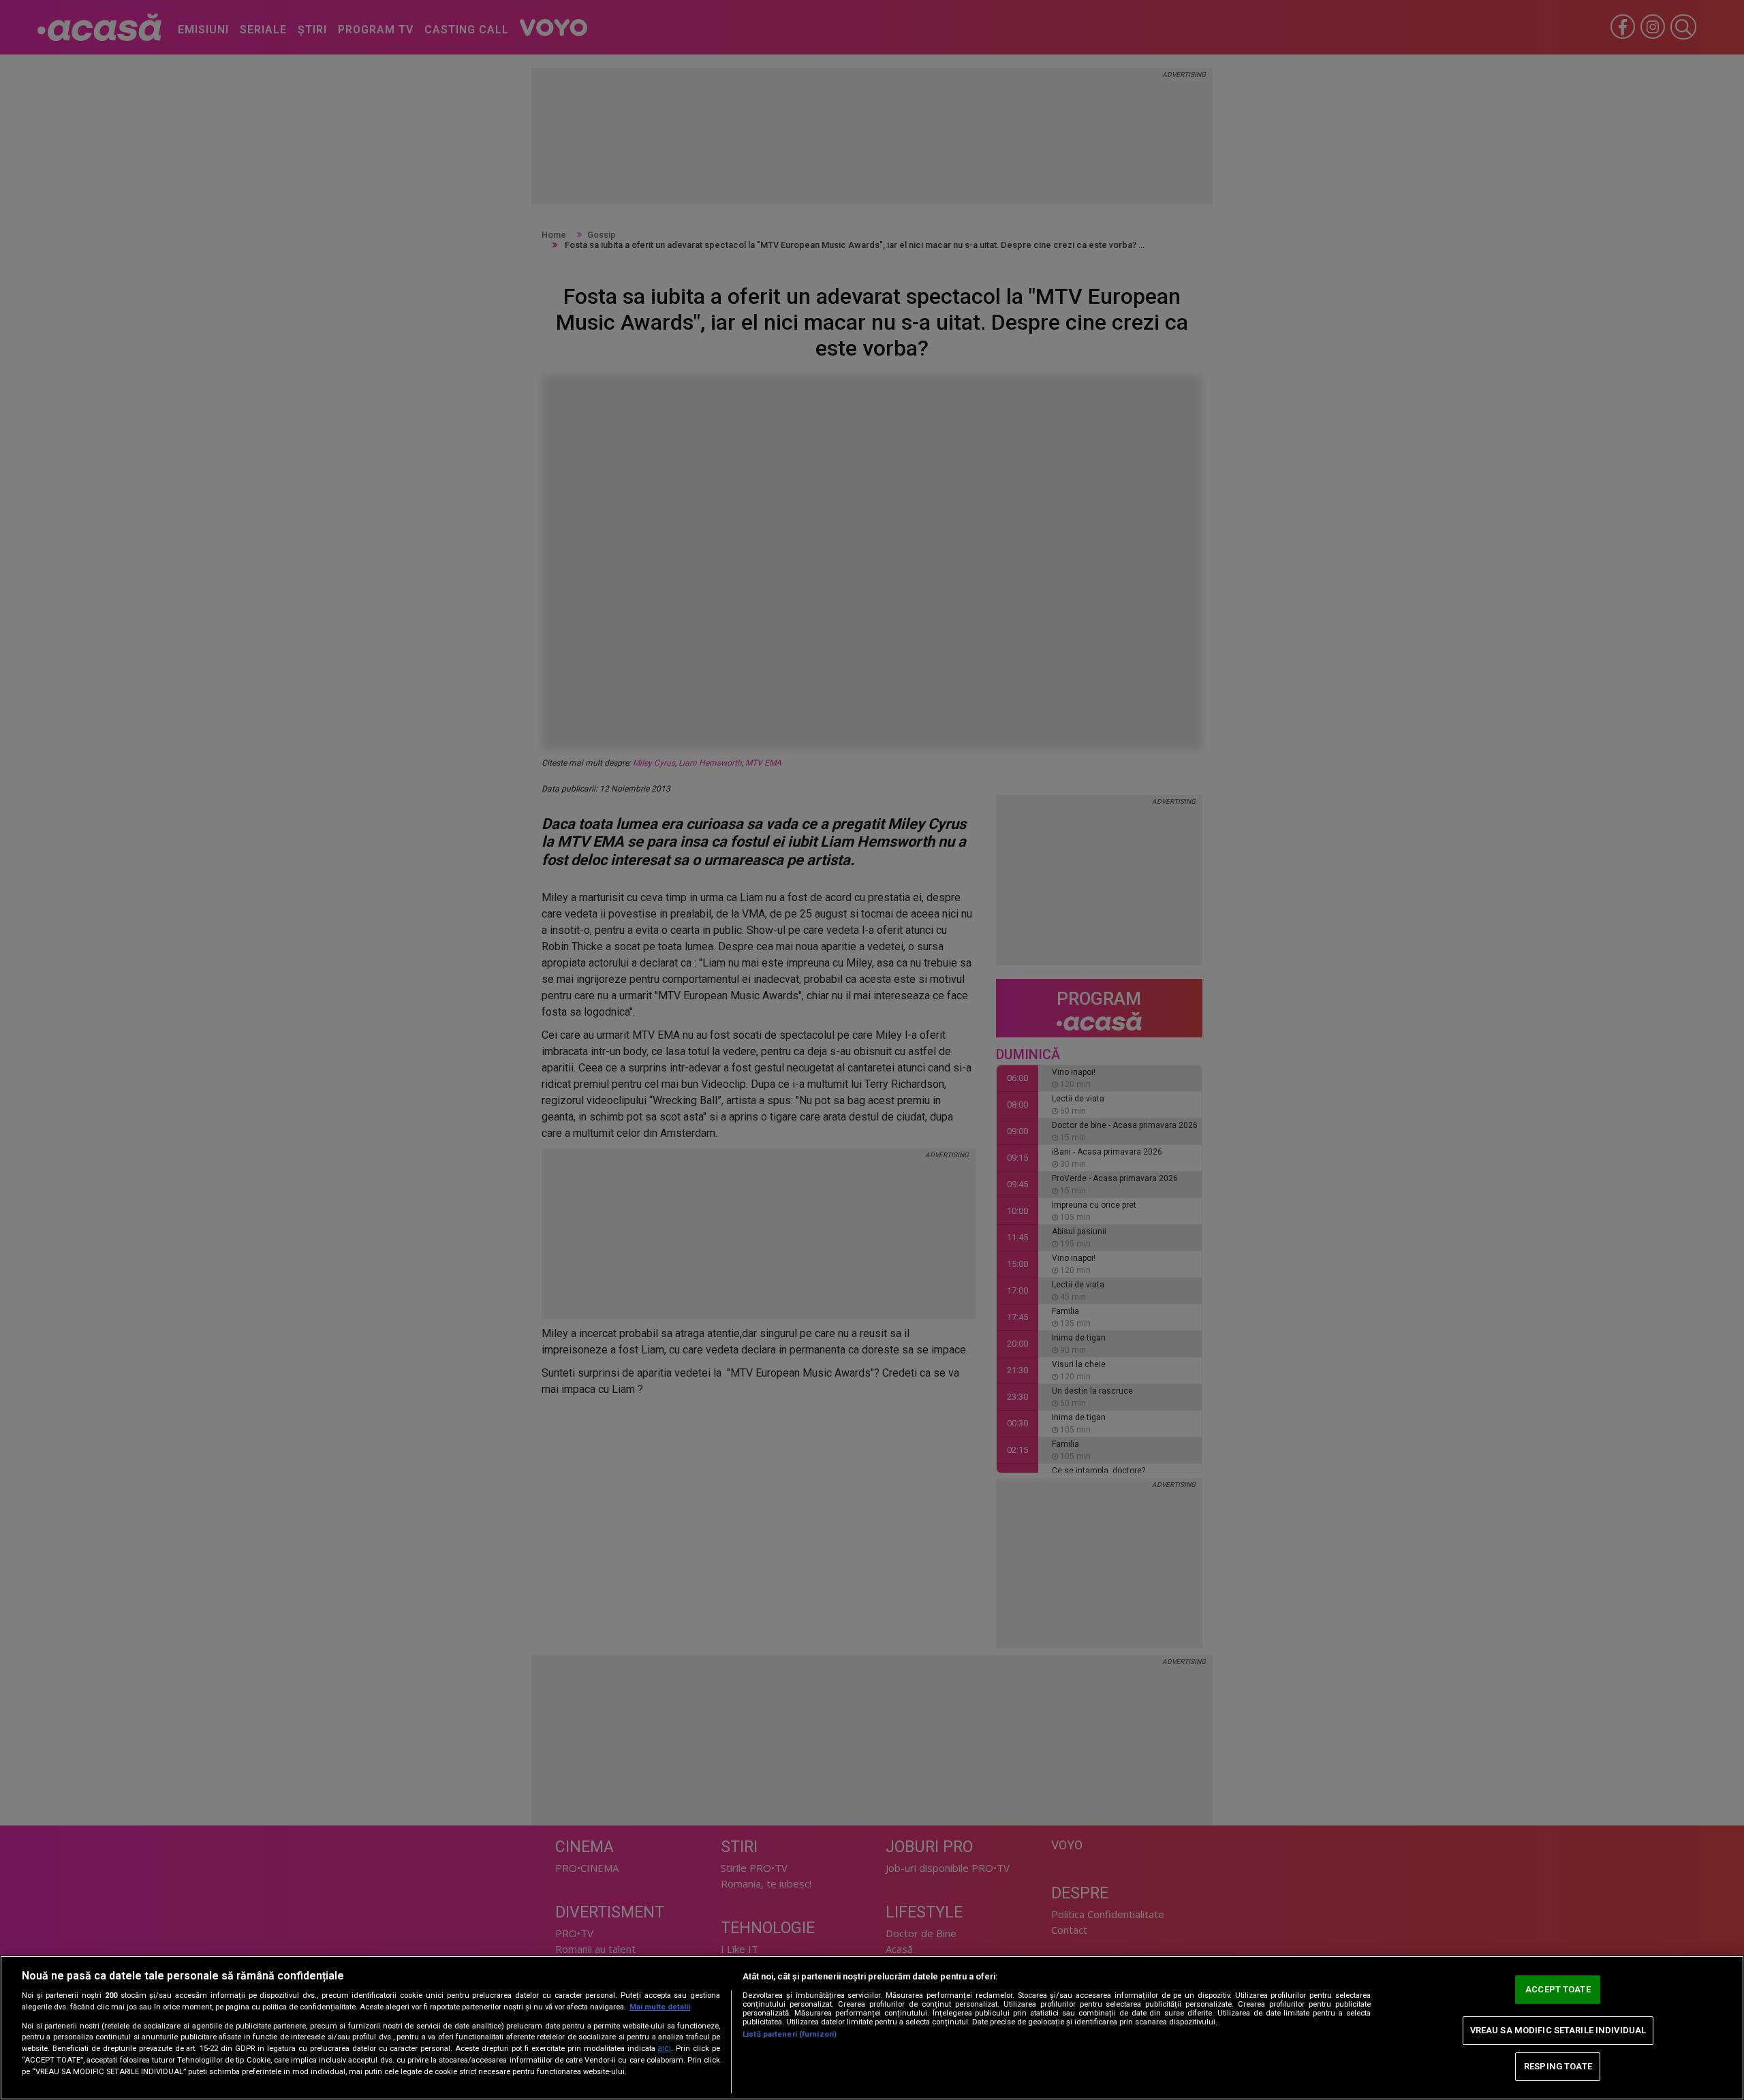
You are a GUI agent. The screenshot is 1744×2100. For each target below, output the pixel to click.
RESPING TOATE (1558, 2066)
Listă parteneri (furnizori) (790, 2034)
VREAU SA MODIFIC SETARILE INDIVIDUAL (1558, 2030)
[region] (872, 2028)
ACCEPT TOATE (1558, 1989)
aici (664, 2048)
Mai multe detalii (660, 2007)
